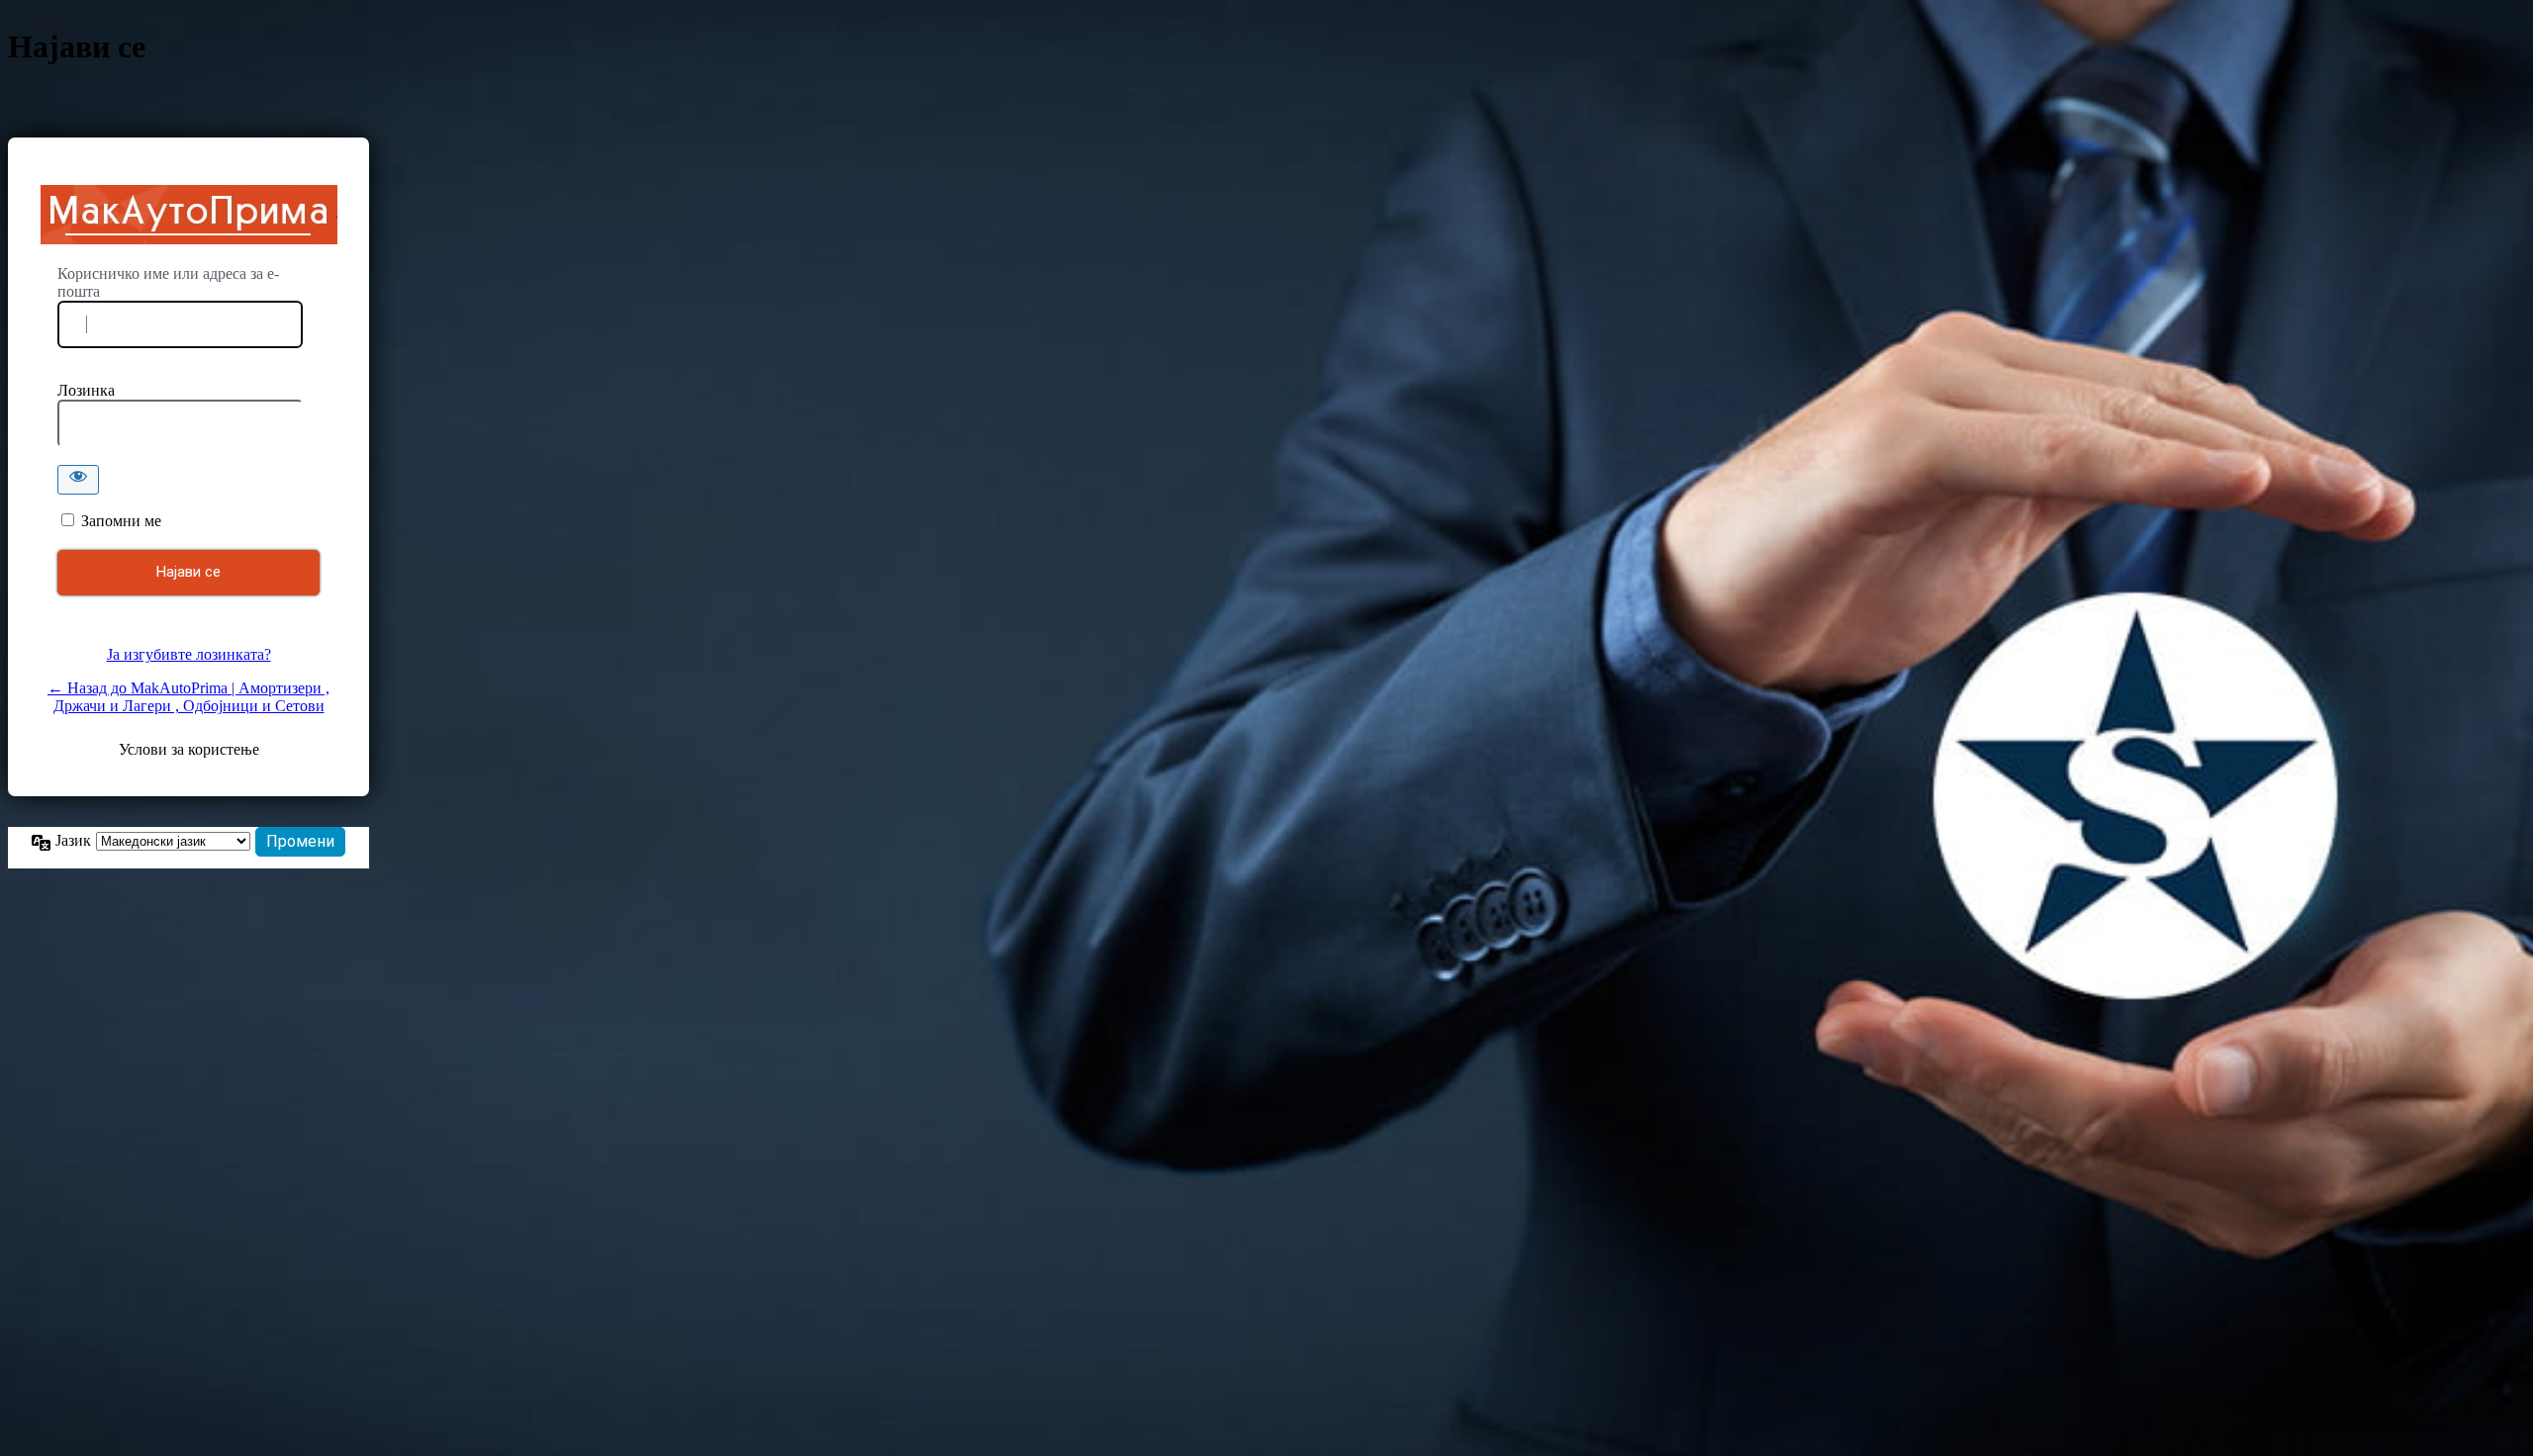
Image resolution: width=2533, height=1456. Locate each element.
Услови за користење (189, 749)
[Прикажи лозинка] (78, 480)
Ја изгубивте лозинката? (189, 654)
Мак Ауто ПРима (189, 215)
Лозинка (86, 390)
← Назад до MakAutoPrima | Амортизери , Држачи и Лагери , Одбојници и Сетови (188, 697)
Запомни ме (121, 521)
